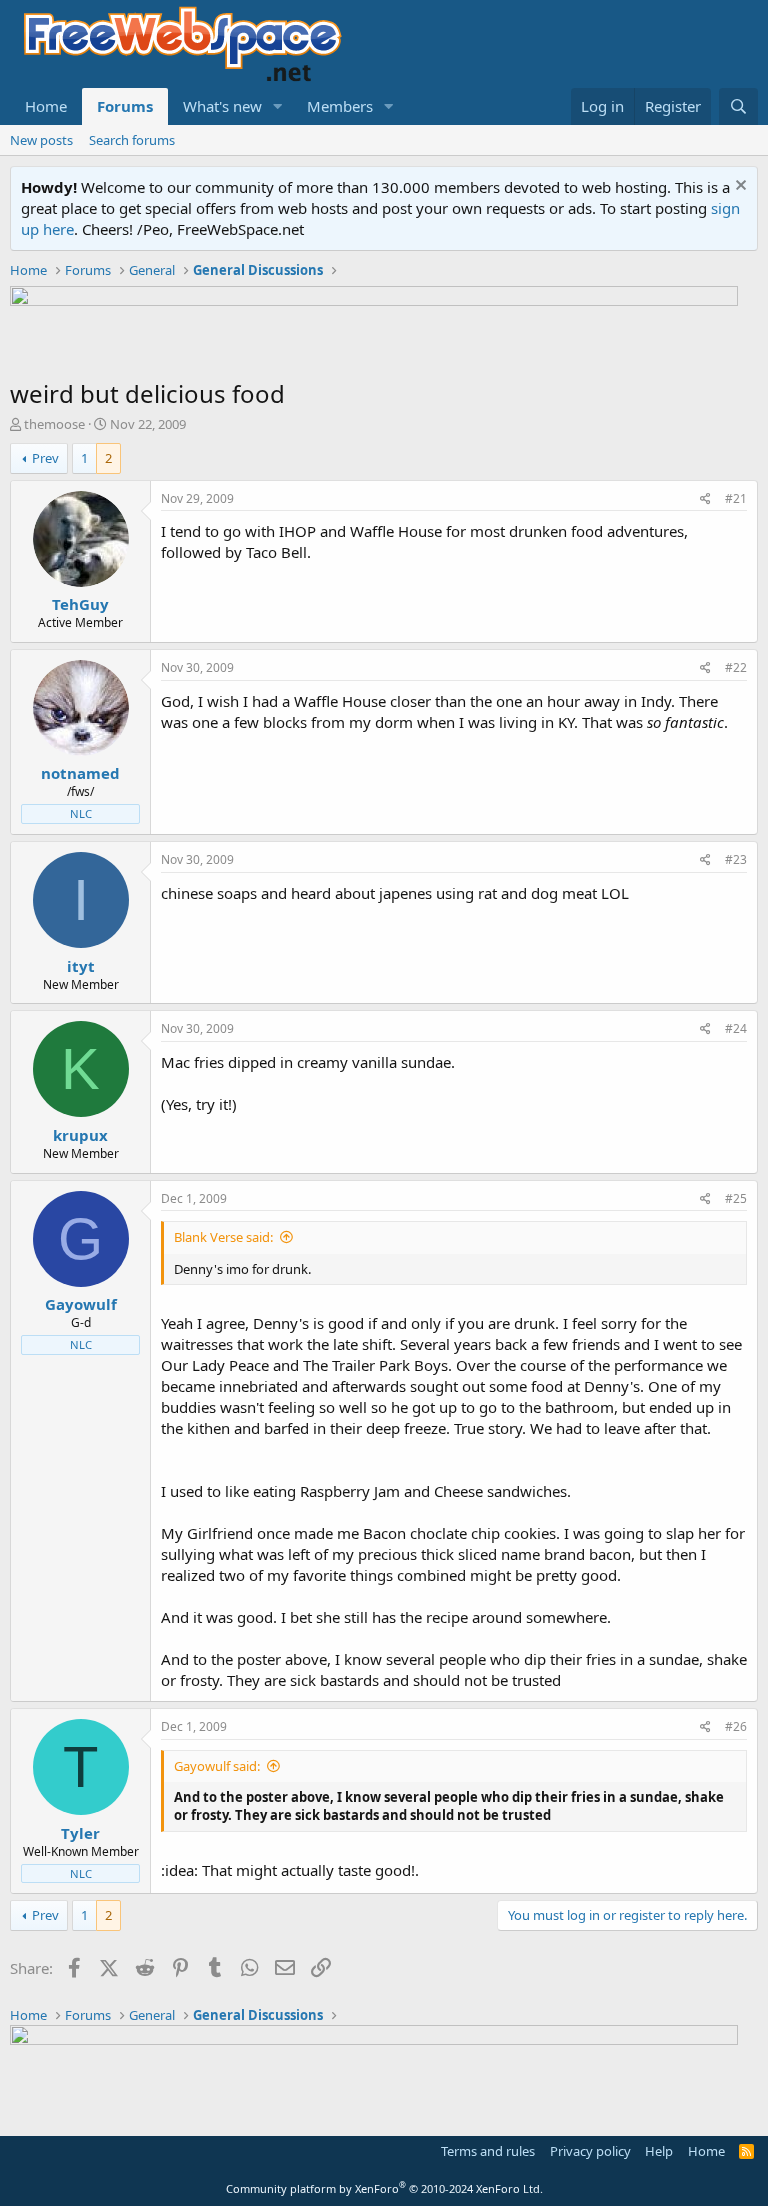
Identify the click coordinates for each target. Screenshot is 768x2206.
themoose (54, 424)
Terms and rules (488, 2151)
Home (46, 106)
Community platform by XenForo (384, 2188)
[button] (278, 106)
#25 (736, 1198)
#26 (736, 1726)
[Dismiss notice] (738, 187)
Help (659, 2151)
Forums (125, 106)
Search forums (132, 140)
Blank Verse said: (223, 1237)
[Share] (705, 499)
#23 (736, 859)
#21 (736, 498)
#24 (736, 1028)
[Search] (738, 106)
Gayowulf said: (217, 1766)
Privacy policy (590, 2151)
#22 (736, 667)
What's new (222, 106)
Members (340, 106)
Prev (45, 458)
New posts (41, 140)
